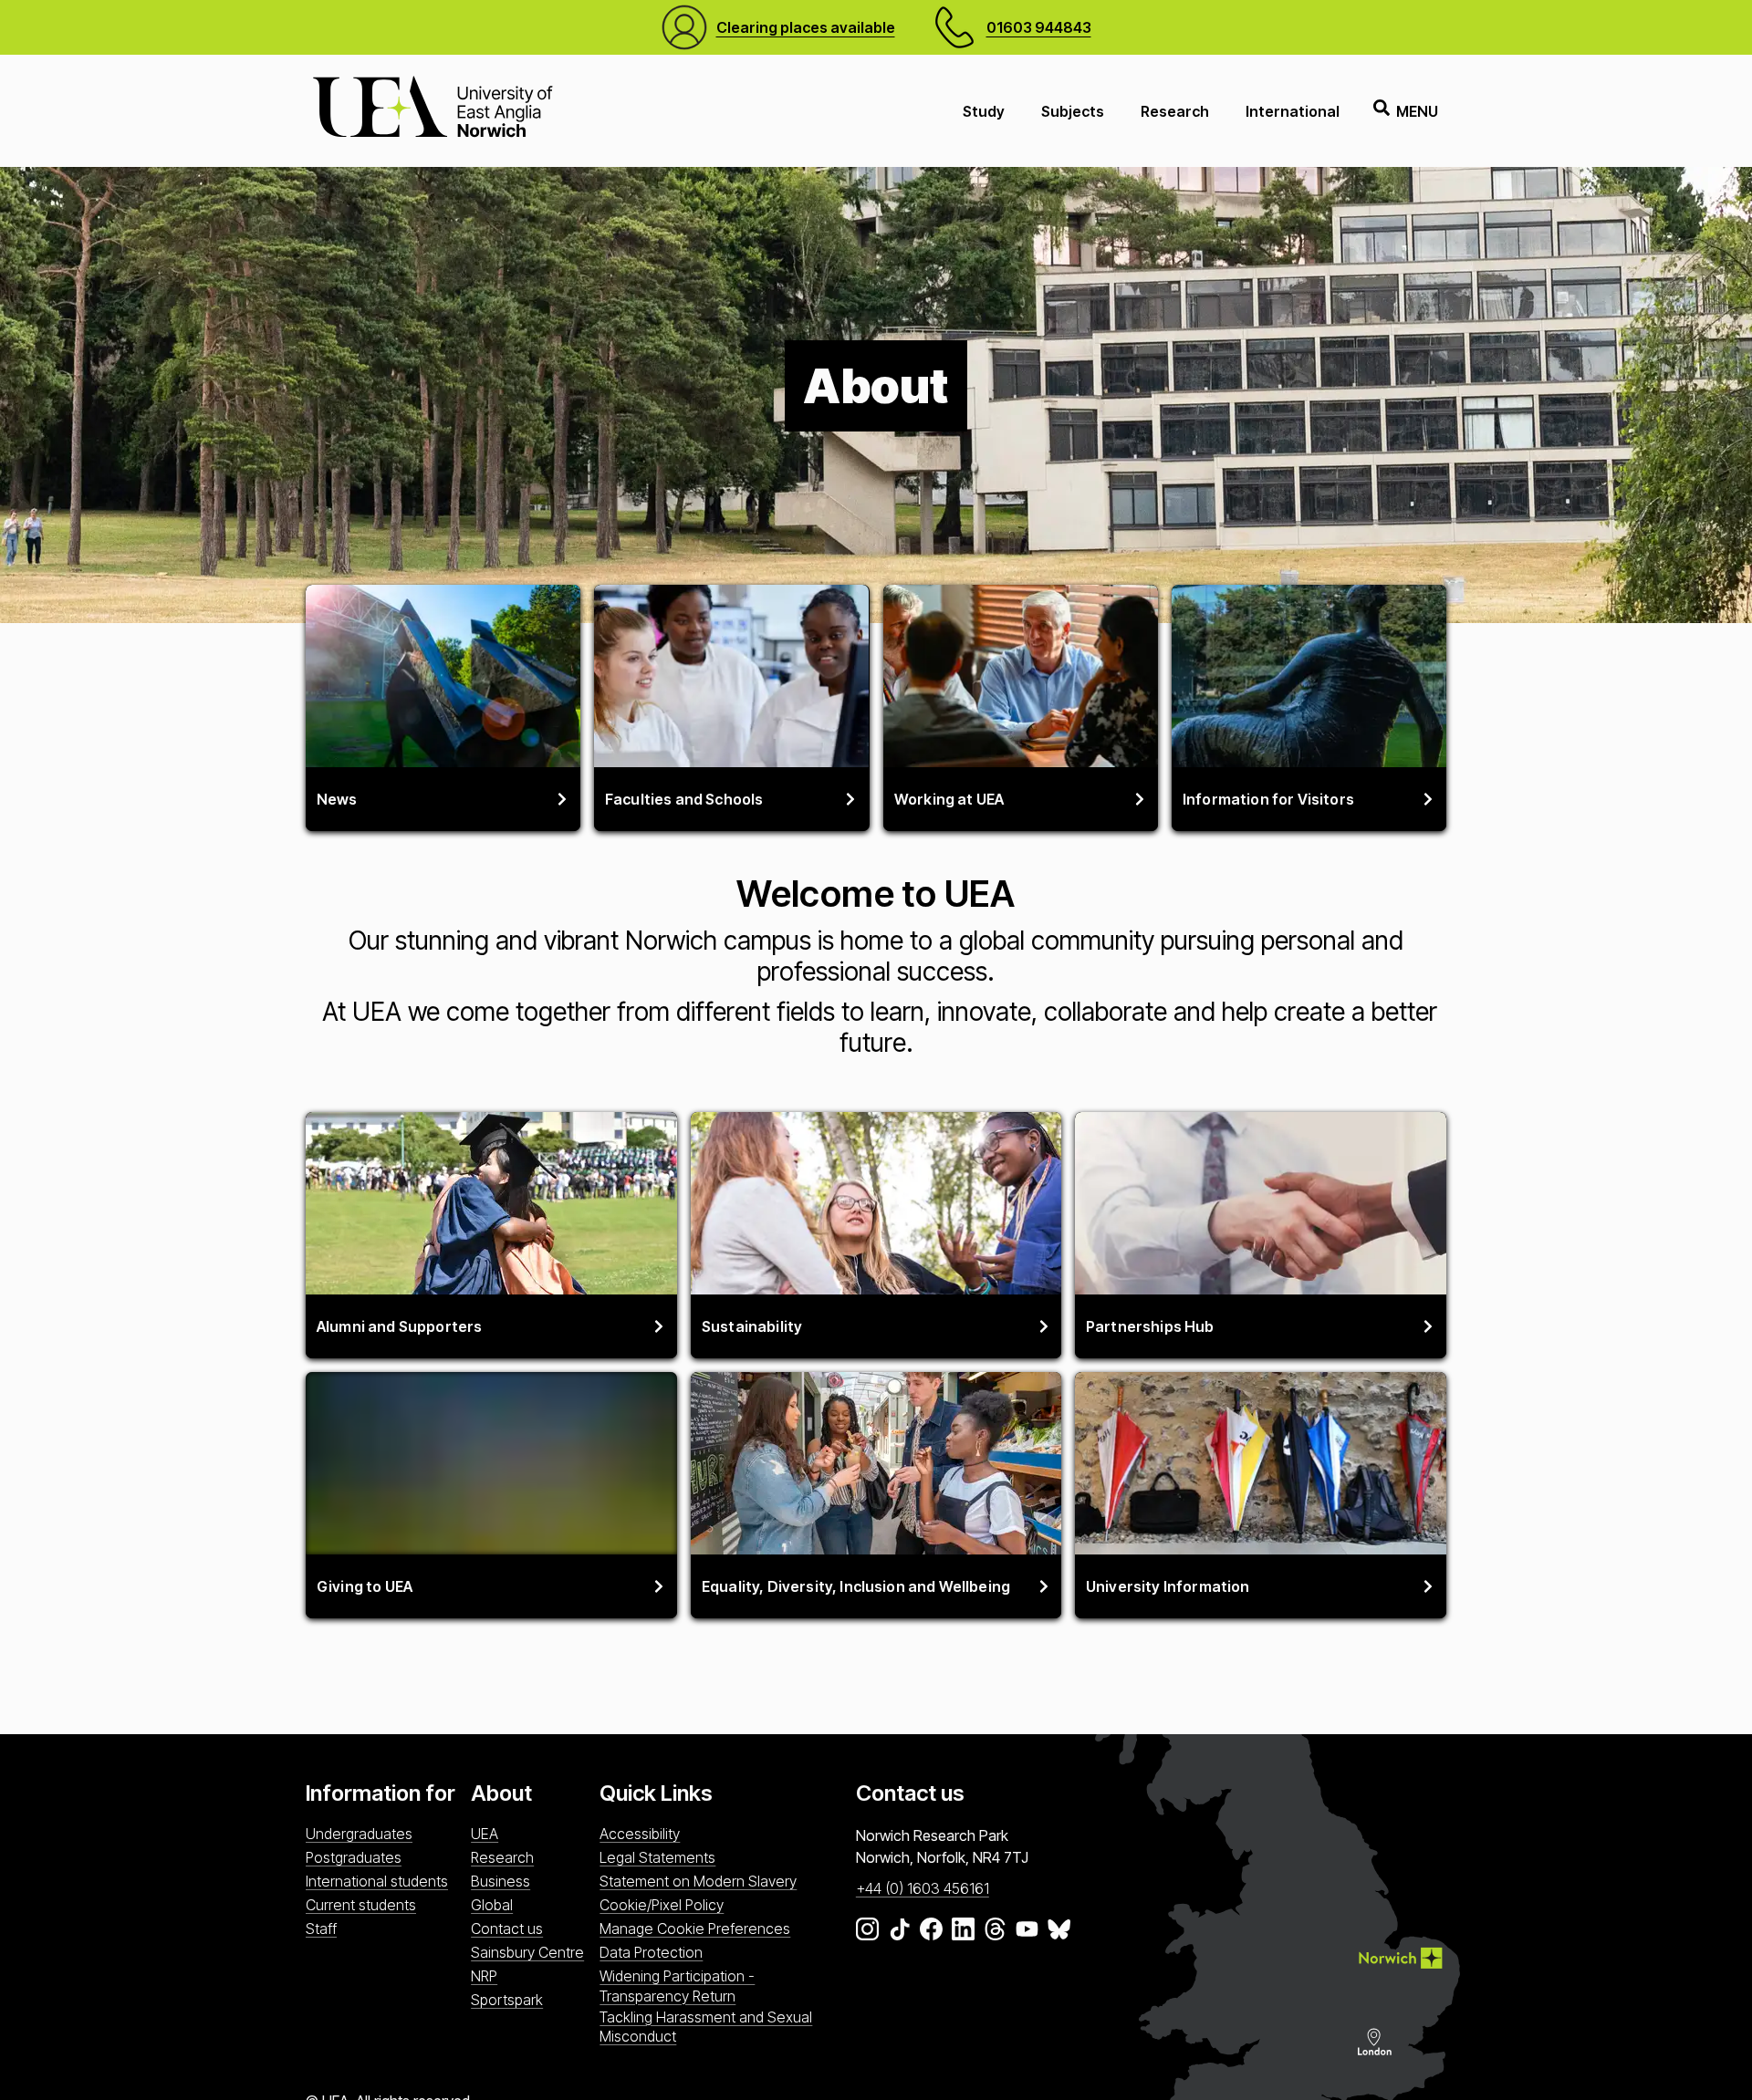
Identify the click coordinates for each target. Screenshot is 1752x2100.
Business (501, 1881)
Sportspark (507, 2000)
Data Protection (651, 1952)
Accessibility (640, 1834)
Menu (1417, 111)
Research (1175, 111)
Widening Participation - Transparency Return (677, 1986)
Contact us (507, 1928)
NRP (484, 1976)
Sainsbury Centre (527, 1952)
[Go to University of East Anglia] (433, 111)
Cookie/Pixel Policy (662, 1905)
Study (984, 111)
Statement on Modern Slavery (698, 1881)
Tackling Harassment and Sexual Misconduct (706, 2027)
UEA (485, 1834)
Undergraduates (359, 1834)
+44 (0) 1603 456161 (923, 1888)
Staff (321, 1928)
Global (492, 1905)
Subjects (1073, 111)
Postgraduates (354, 1857)
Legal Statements (657, 1857)
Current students (361, 1905)
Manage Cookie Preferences (695, 1928)
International (1293, 111)
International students (377, 1881)
